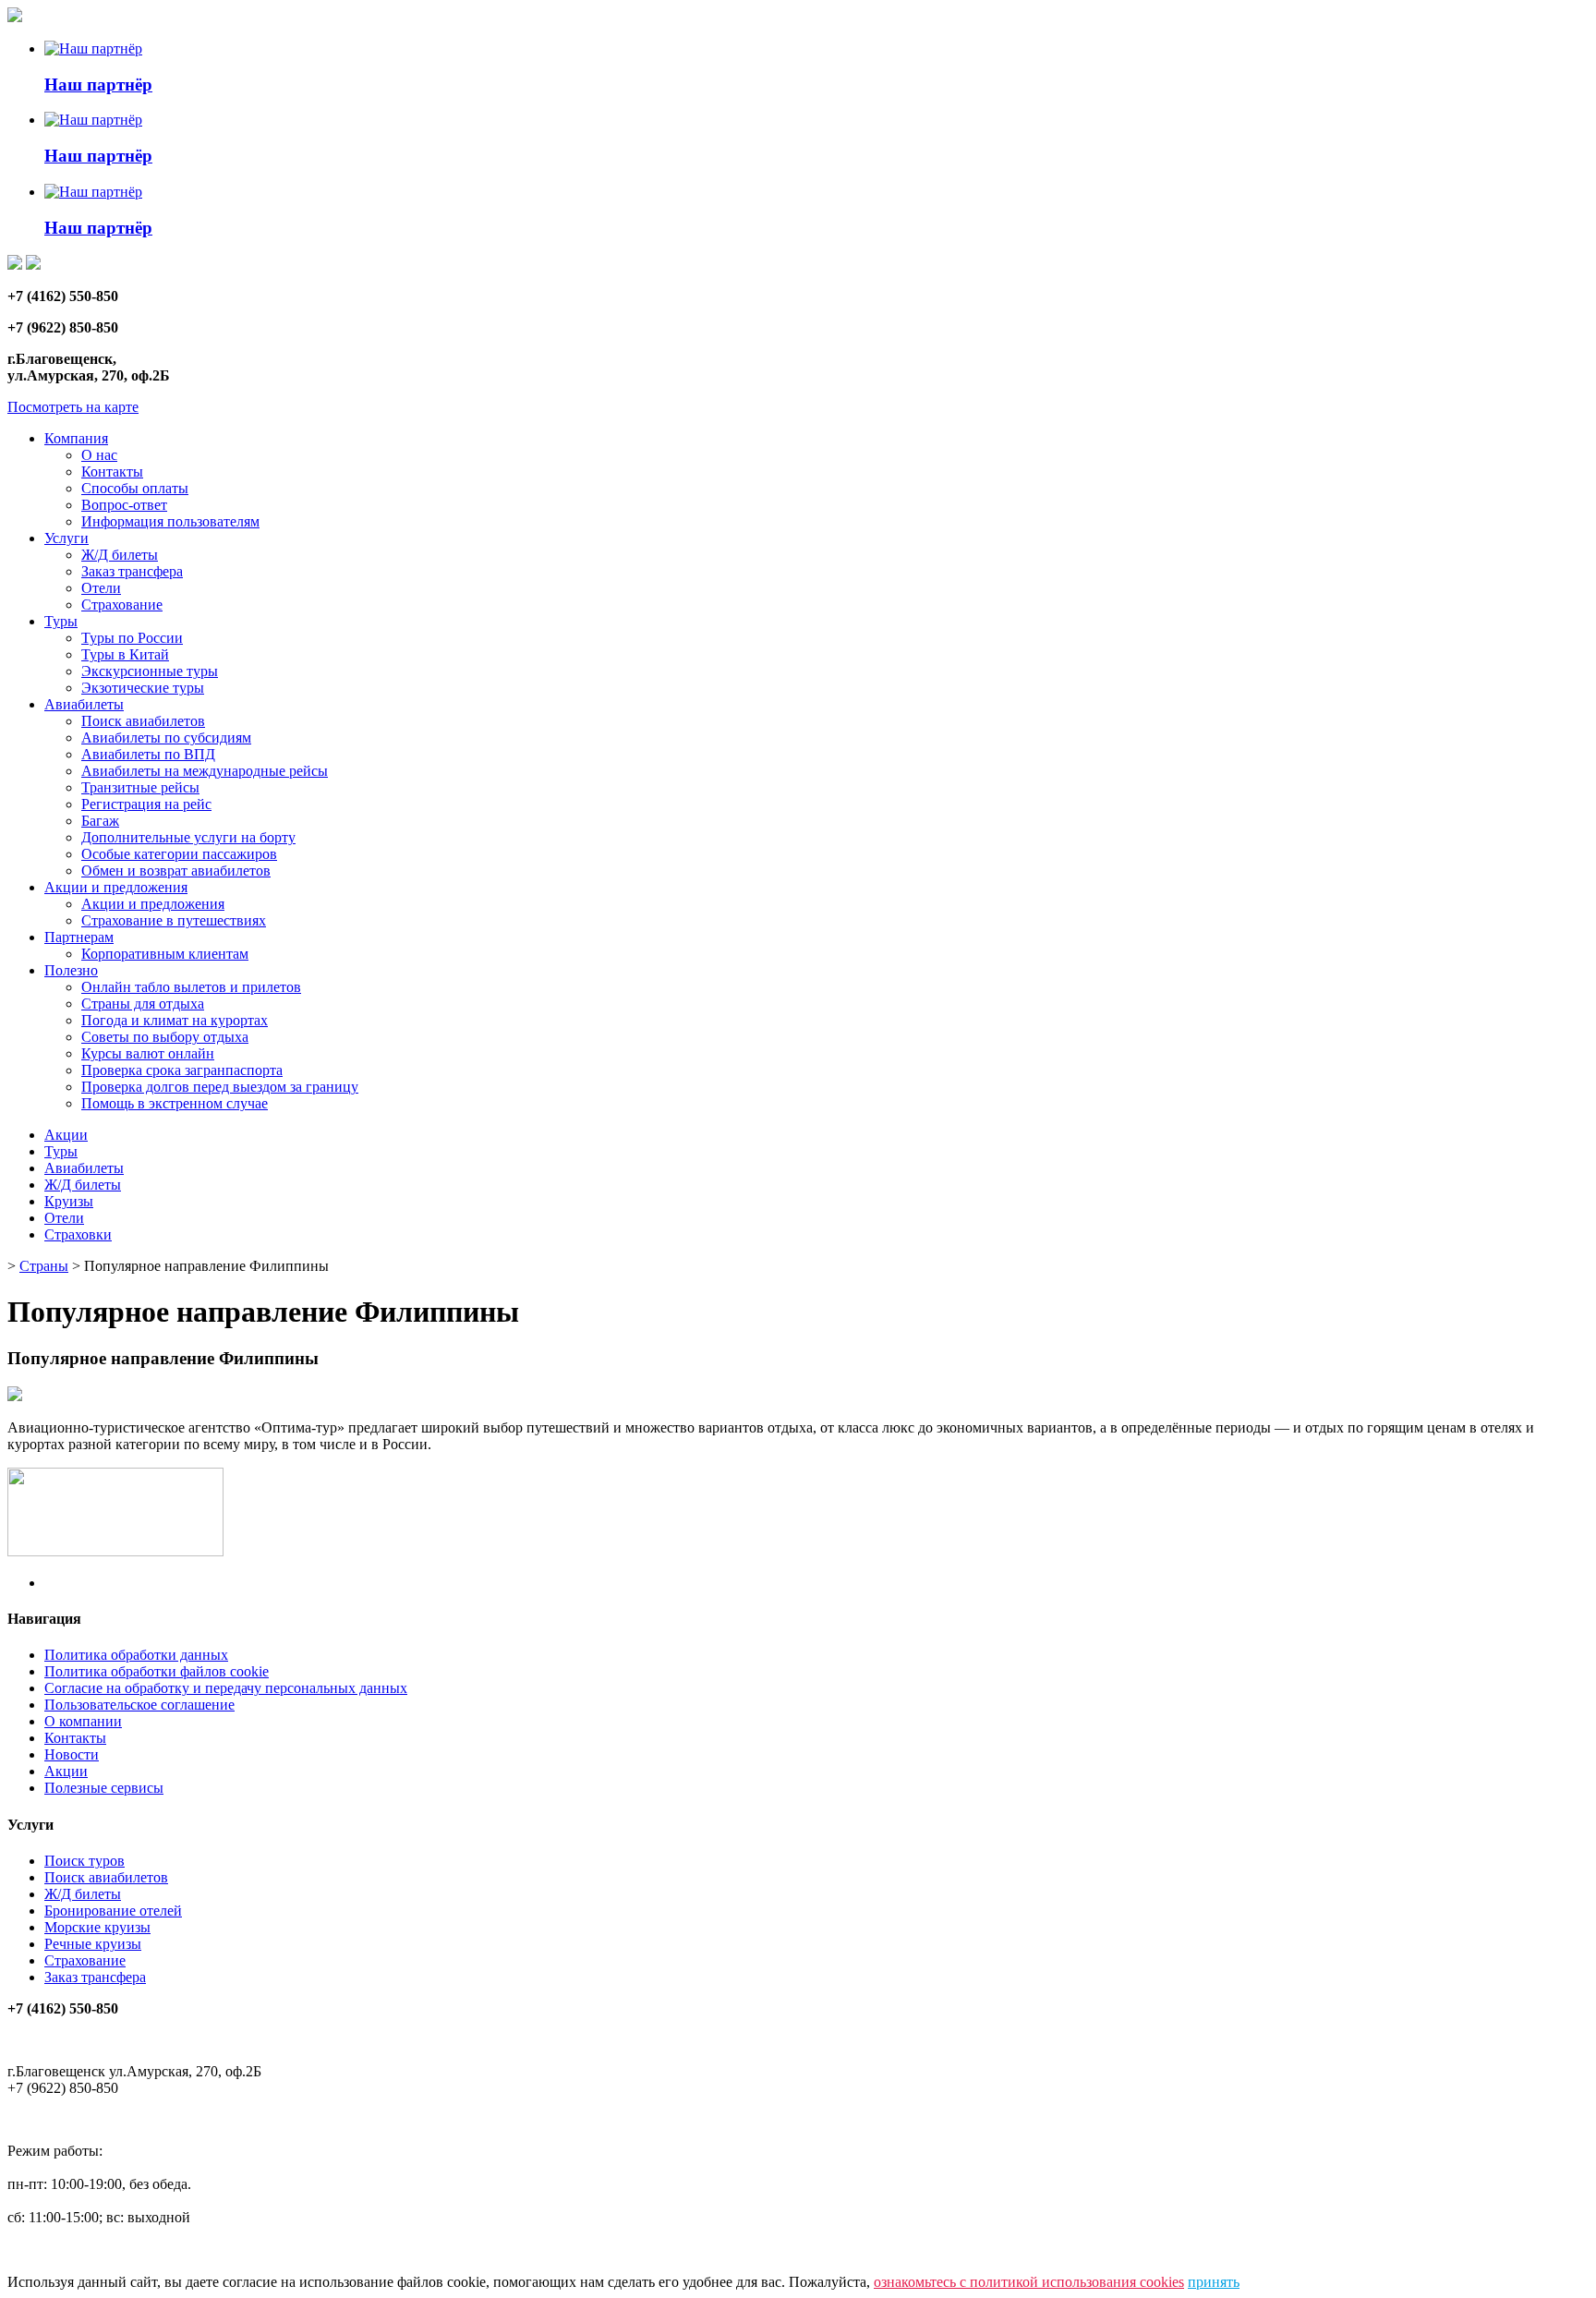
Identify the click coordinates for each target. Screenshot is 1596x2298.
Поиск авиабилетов (143, 721)
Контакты (112, 472)
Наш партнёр (98, 85)
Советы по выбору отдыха (165, 1037)
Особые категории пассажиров (179, 854)
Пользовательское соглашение (139, 1705)
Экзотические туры (143, 688)
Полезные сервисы (104, 1788)
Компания (76, 438)
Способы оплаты (135, 488)
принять (1214, 2282)
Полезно (71, 970)
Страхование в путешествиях (174, 920)
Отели (101, 588)
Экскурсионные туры (150, 671)
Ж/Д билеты (120, 555)
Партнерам (79, 937)
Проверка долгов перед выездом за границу (220, 1087)
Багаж (100, 821)
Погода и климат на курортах (175, 1020)
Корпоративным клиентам (165, 954)
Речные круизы (93, 1944)
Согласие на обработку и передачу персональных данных (226, 1688)
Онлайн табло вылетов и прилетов (191, 987)
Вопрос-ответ (124, 505)
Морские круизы (97, 1927)
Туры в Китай (125, 654)
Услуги (66, 538)
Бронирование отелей (113, 1911)
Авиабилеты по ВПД (148, 754)
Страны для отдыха (143, 1004)
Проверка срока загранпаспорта (182, 1070)
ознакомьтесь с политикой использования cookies (1029, 2282)
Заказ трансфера (132, 571)
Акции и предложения (116, 887)
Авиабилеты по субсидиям (166, 738)
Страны (44, 1266)
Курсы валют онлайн (148, 1053)
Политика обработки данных (136, 1655)
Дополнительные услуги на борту (188, 837)
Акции (66, 1135)
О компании (83, 1721)
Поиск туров (85, 1861)
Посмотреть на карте (73, 407)
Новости (72, 1754)
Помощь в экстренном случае (175, 1103)
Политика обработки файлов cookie (157, 1671)
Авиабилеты (84, 704)
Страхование (122, 605)
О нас (99, 455)
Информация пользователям (170, 521)
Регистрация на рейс (146, 804)
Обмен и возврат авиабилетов (176, 871)
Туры (61, 621)
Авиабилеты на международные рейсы (205, 771)
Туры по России (132, 638)
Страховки (78, 1234)
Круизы (69, 1201)
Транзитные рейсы (140, 787)
